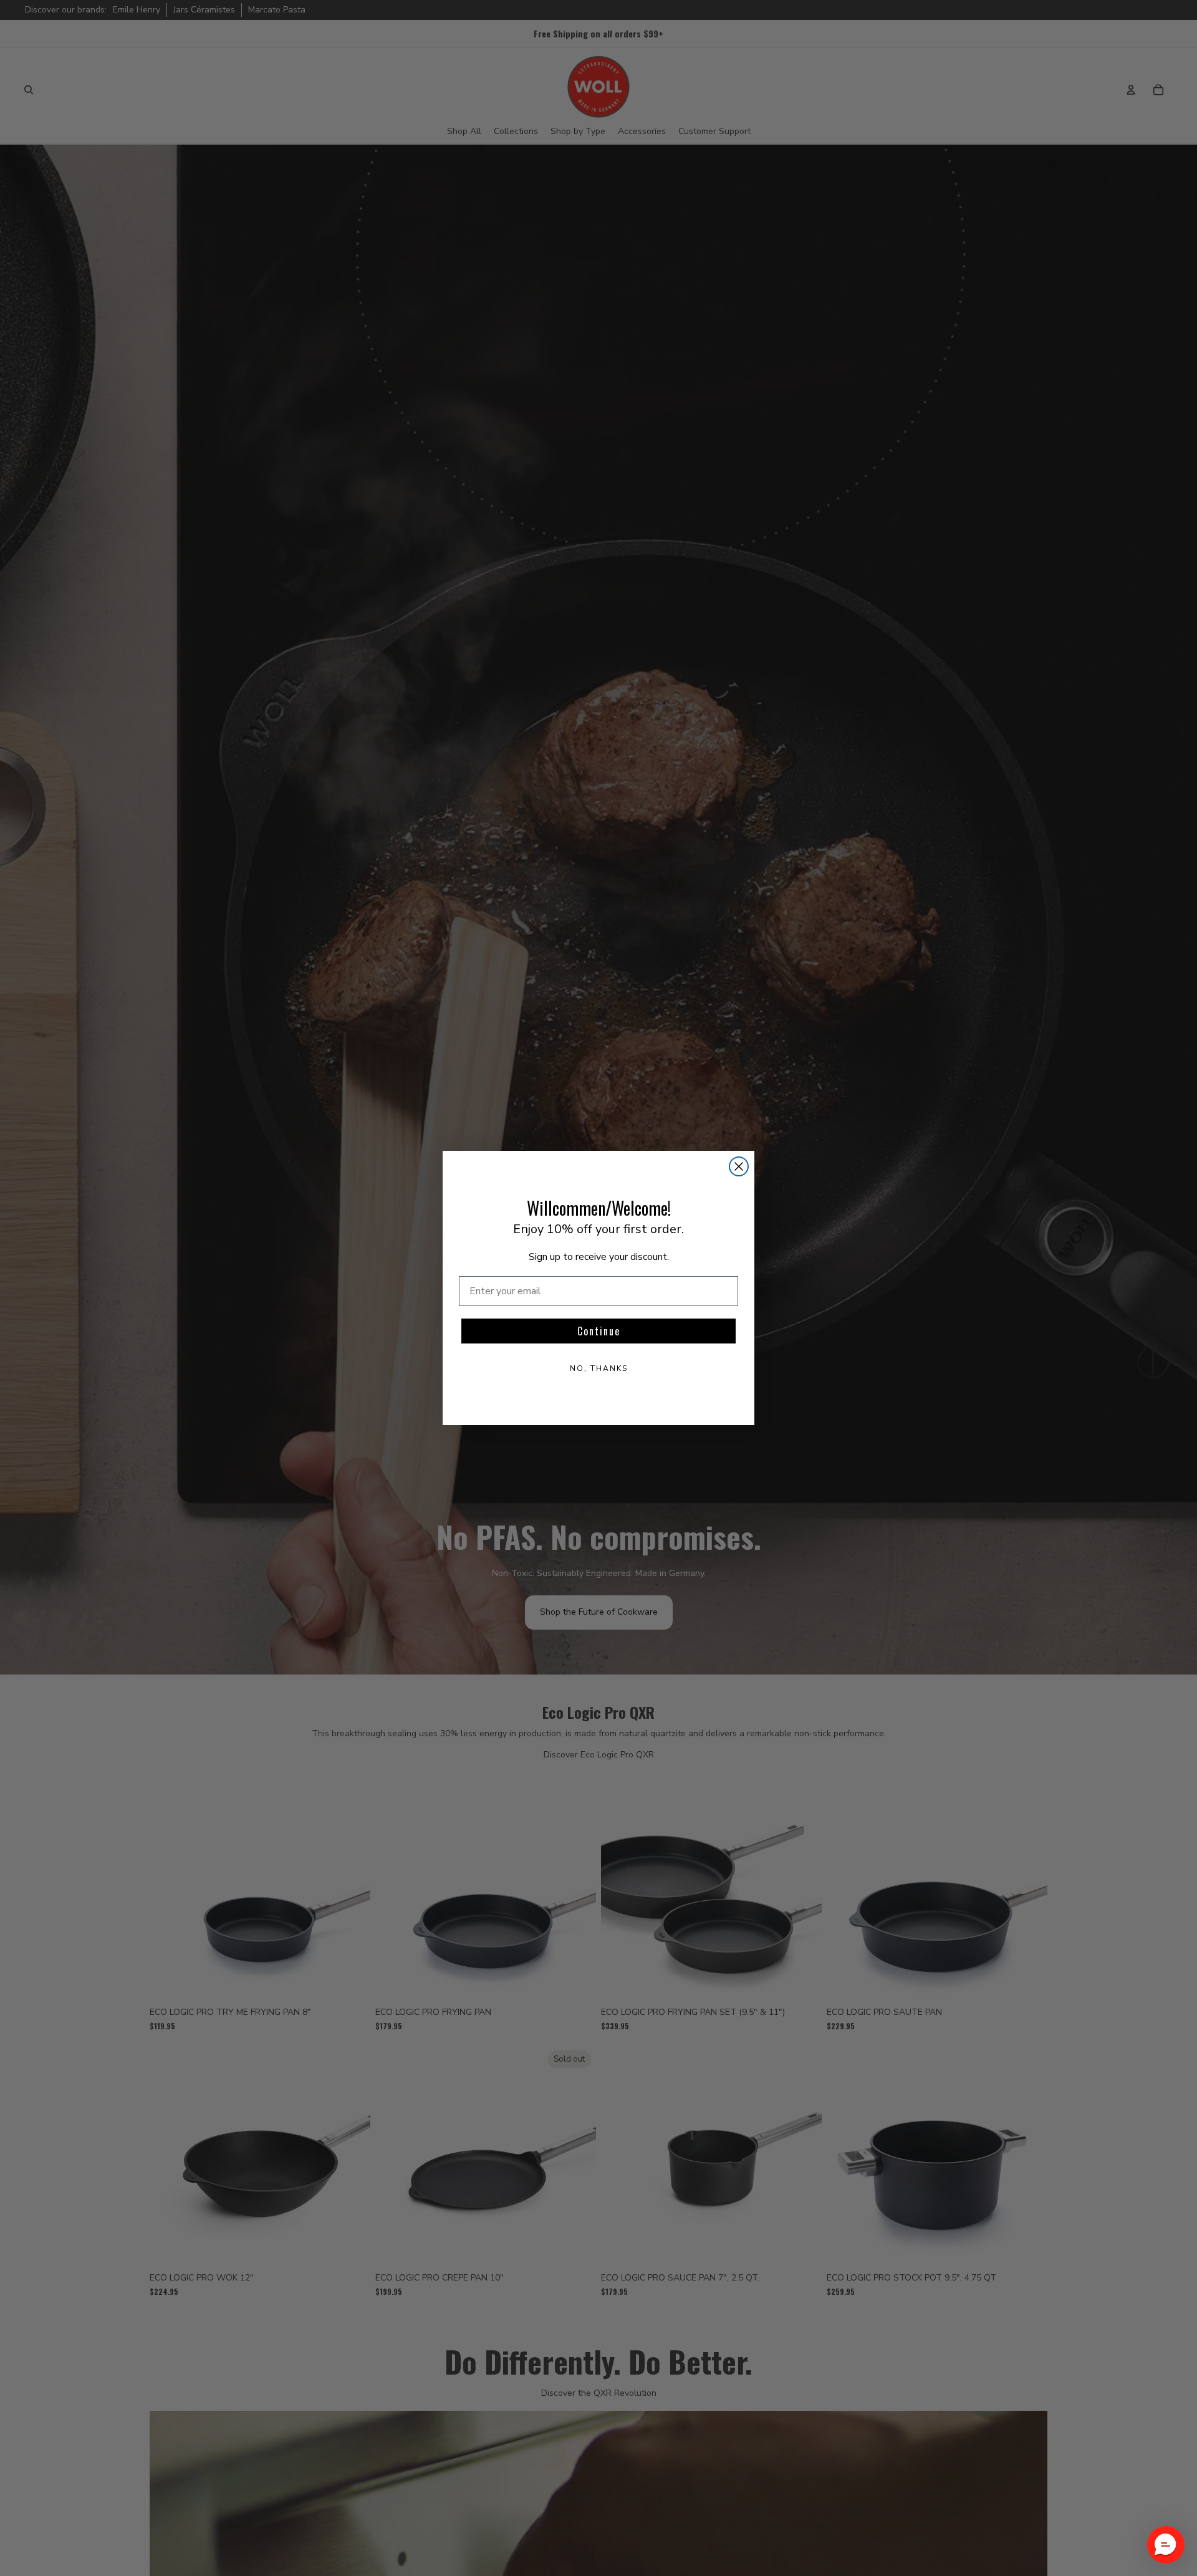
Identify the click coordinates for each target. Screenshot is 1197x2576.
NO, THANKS (599, 1368)
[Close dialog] (739, 1166)
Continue (599, 1331)
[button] (1166, 2545)
